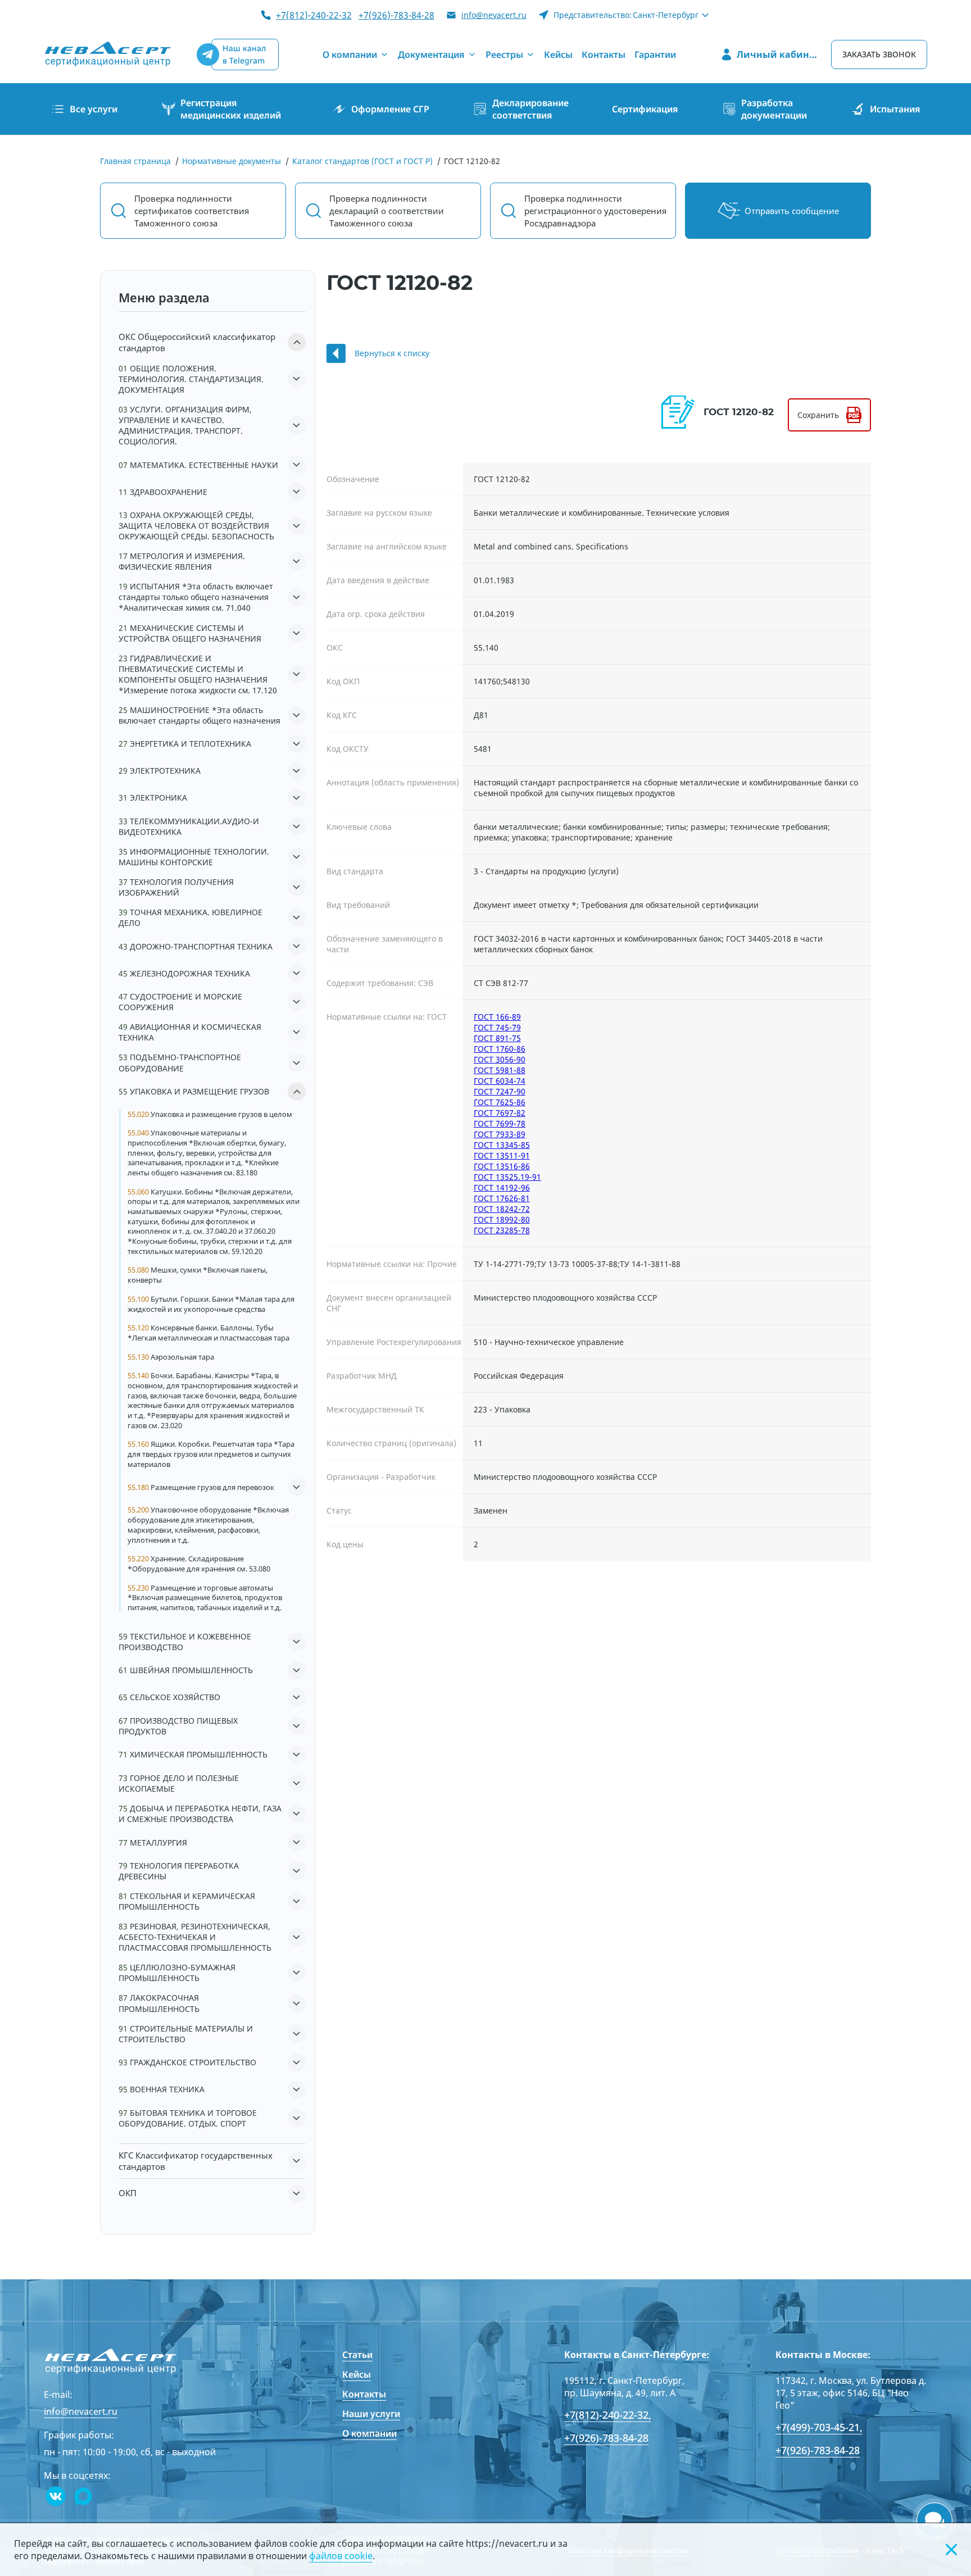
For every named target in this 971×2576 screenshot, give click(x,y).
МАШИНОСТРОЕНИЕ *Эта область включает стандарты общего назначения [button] (199, 715)
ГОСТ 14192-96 (502, 1187)
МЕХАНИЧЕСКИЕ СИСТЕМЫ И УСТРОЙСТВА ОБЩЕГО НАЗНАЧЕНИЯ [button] (190, 633)
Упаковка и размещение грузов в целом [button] (210, 1114)
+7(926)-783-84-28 (396, 15)
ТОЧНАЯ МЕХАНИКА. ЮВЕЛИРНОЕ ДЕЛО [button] (190, 917)
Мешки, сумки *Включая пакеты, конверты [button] (198, 1275)
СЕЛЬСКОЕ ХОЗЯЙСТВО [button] (169, 1697)
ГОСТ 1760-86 (500, 1049)
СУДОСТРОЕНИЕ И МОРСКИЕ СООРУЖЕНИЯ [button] (180, 1002)
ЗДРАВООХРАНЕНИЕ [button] (163, 492)
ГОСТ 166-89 (497, 1017)
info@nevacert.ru (494, 15)
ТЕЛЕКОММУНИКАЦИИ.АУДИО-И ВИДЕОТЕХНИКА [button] (189, 826)
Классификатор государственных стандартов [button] (196, 2161)
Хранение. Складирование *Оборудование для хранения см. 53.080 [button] (199, 1564)
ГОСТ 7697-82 (500, 1113)
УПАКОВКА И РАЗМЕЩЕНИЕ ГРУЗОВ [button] (194, 1091)
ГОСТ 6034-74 (500, 1081)
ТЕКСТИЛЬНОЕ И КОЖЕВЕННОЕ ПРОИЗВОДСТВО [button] (185, 1642)
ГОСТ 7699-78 (500, 1123)
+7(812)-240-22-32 (314, 15)
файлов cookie (341, 2556)
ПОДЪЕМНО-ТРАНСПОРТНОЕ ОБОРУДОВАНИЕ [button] (180, 1062)
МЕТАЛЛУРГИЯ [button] (153, 1843)
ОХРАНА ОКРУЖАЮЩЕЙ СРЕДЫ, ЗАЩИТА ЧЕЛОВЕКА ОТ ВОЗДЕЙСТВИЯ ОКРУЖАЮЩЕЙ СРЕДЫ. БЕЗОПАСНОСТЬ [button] (196, 526)
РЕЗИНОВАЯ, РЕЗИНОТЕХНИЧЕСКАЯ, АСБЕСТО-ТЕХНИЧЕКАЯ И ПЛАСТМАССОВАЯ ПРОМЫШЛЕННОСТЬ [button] (195, 1937)
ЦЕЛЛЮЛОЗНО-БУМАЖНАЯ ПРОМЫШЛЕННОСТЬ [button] (177, 1973)
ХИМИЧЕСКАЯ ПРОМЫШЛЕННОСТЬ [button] (193, 1754)
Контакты (364, 2394)
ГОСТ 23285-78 (502, 1230)
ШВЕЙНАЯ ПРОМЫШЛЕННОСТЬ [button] (186, 1670)
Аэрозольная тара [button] (171, 1357)
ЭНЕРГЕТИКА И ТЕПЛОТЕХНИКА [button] (185, 744)
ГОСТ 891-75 (497, 1038)
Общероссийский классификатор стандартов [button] (197, 342)
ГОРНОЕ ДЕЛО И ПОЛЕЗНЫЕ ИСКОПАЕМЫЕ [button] (179, 1783)
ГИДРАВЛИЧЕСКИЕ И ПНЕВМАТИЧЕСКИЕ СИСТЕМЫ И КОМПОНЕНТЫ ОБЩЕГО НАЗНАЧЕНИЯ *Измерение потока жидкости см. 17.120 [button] (198, 674)
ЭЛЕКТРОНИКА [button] (153, 798)
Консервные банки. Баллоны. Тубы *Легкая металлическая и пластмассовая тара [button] (208, 1333)
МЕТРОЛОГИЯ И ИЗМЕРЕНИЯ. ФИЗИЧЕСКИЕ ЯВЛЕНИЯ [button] (182, 561)
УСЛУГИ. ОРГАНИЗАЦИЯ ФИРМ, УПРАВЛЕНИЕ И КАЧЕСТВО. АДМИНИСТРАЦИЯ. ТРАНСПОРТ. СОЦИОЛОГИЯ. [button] (185, 425)
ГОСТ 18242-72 (502, 1209)
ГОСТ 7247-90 (500, 1091)
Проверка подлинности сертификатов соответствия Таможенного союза (192, 211)
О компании (369, 2433)
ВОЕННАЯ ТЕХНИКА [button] (162, 2089)
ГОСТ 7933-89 (500, 1134)
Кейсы (357, 2374)
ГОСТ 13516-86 (502, 1166)
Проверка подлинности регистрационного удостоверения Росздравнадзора (595, 211)
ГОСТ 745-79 (497, 1027)
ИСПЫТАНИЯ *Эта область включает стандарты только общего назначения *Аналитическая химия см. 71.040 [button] (196, 597)
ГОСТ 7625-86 (500, 1102)
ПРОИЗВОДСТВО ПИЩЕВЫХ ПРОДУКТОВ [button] (178, 1726)
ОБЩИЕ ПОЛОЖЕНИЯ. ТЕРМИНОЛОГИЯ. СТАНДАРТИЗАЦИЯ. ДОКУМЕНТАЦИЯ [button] (191, 379)
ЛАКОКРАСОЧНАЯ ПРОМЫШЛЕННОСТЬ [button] (159, 2003)
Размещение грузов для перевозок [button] (201, 1487)
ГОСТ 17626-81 (502, 1198)
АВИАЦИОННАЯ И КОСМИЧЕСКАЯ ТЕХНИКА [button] (190, 1032)
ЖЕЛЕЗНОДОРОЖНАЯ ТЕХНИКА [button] (184, 973)
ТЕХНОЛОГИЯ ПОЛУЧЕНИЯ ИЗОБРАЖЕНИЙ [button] (176, 887)
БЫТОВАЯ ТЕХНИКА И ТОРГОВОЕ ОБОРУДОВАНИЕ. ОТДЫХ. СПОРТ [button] (188, 2118)
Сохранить (818, 415)
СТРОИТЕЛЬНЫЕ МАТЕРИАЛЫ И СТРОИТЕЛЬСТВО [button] (186, 2034)
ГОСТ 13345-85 (502, 1145)
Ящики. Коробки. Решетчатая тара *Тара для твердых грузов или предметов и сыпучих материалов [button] (211, 1454)
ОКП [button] (128, 2193)
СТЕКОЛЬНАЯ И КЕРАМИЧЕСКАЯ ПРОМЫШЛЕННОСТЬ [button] (187, 1901)
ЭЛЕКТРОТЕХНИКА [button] (160, 771)
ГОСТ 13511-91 (502, 1155)
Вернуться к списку (392, 353)
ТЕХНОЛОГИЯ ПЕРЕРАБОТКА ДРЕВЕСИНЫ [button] (179, 1871)
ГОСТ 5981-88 (500, 1070)
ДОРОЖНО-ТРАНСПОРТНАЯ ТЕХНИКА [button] (196, 946)
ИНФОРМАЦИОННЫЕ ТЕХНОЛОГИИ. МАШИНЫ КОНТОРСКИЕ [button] (194, 857)
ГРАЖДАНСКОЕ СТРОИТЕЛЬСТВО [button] (187, 2062)
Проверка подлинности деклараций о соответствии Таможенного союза (387, 211)
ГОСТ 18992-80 (502, 1219)
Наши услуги (371, 2414)
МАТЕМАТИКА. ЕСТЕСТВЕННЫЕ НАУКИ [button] (198, 465)
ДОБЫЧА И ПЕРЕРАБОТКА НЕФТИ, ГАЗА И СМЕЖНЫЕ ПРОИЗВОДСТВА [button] (200, 1814)
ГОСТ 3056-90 (500, 1059)
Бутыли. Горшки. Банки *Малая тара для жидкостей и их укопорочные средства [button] (211, 1304)
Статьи (357, 2355)
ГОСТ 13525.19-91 (507, 1177)
